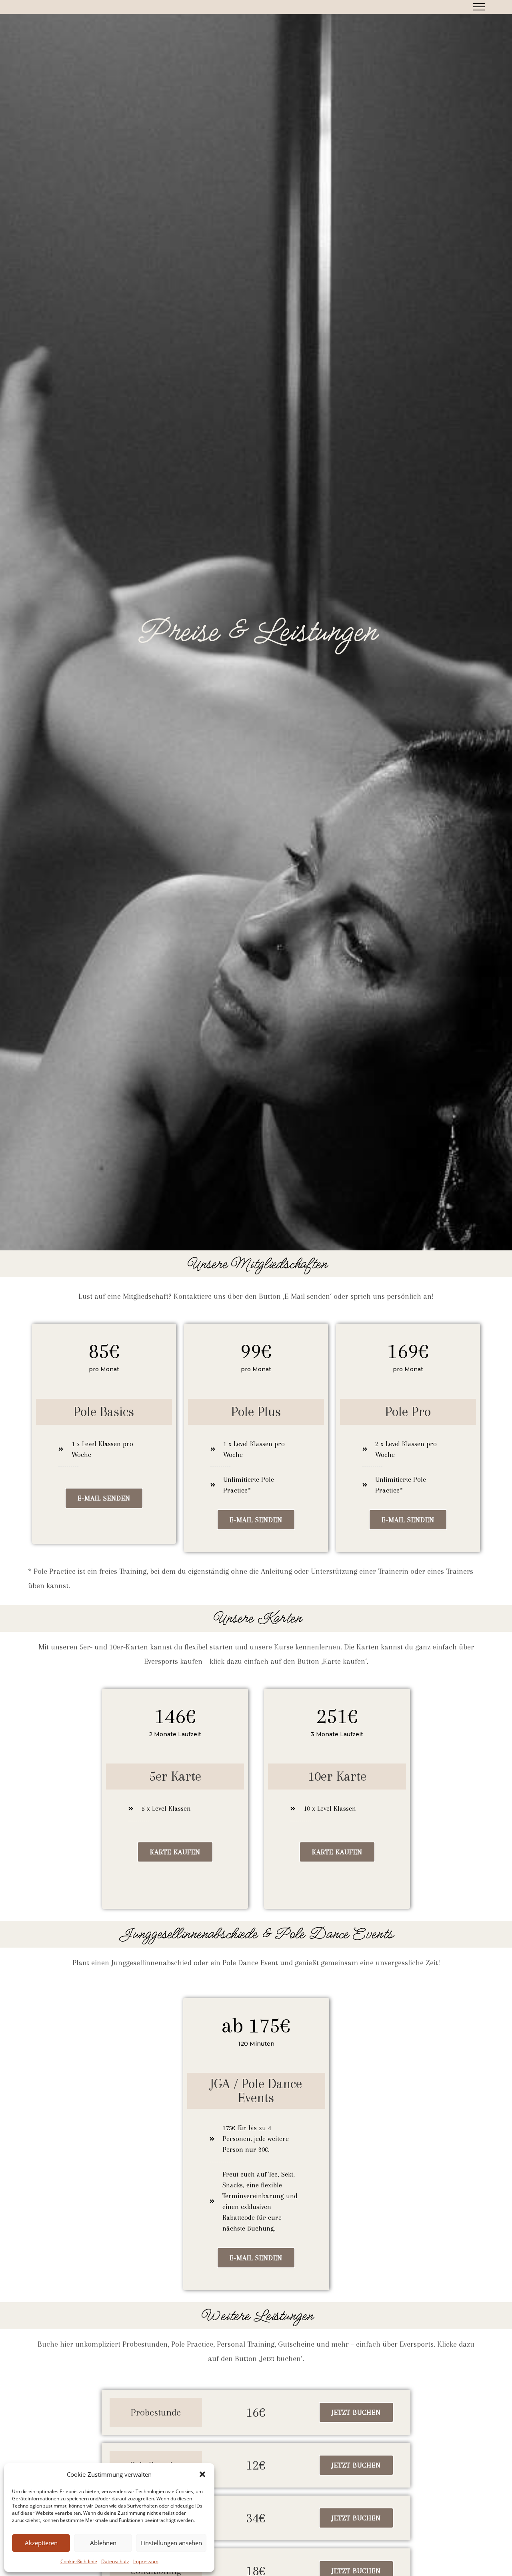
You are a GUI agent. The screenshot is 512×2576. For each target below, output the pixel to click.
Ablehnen (103, 2543)
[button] (202, 2474)
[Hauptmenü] (479, 7)
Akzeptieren (41, 2543)
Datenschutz (115, 2561)
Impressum (146, 2561)
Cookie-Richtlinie (79, 2561)
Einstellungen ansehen (171, 2543)
